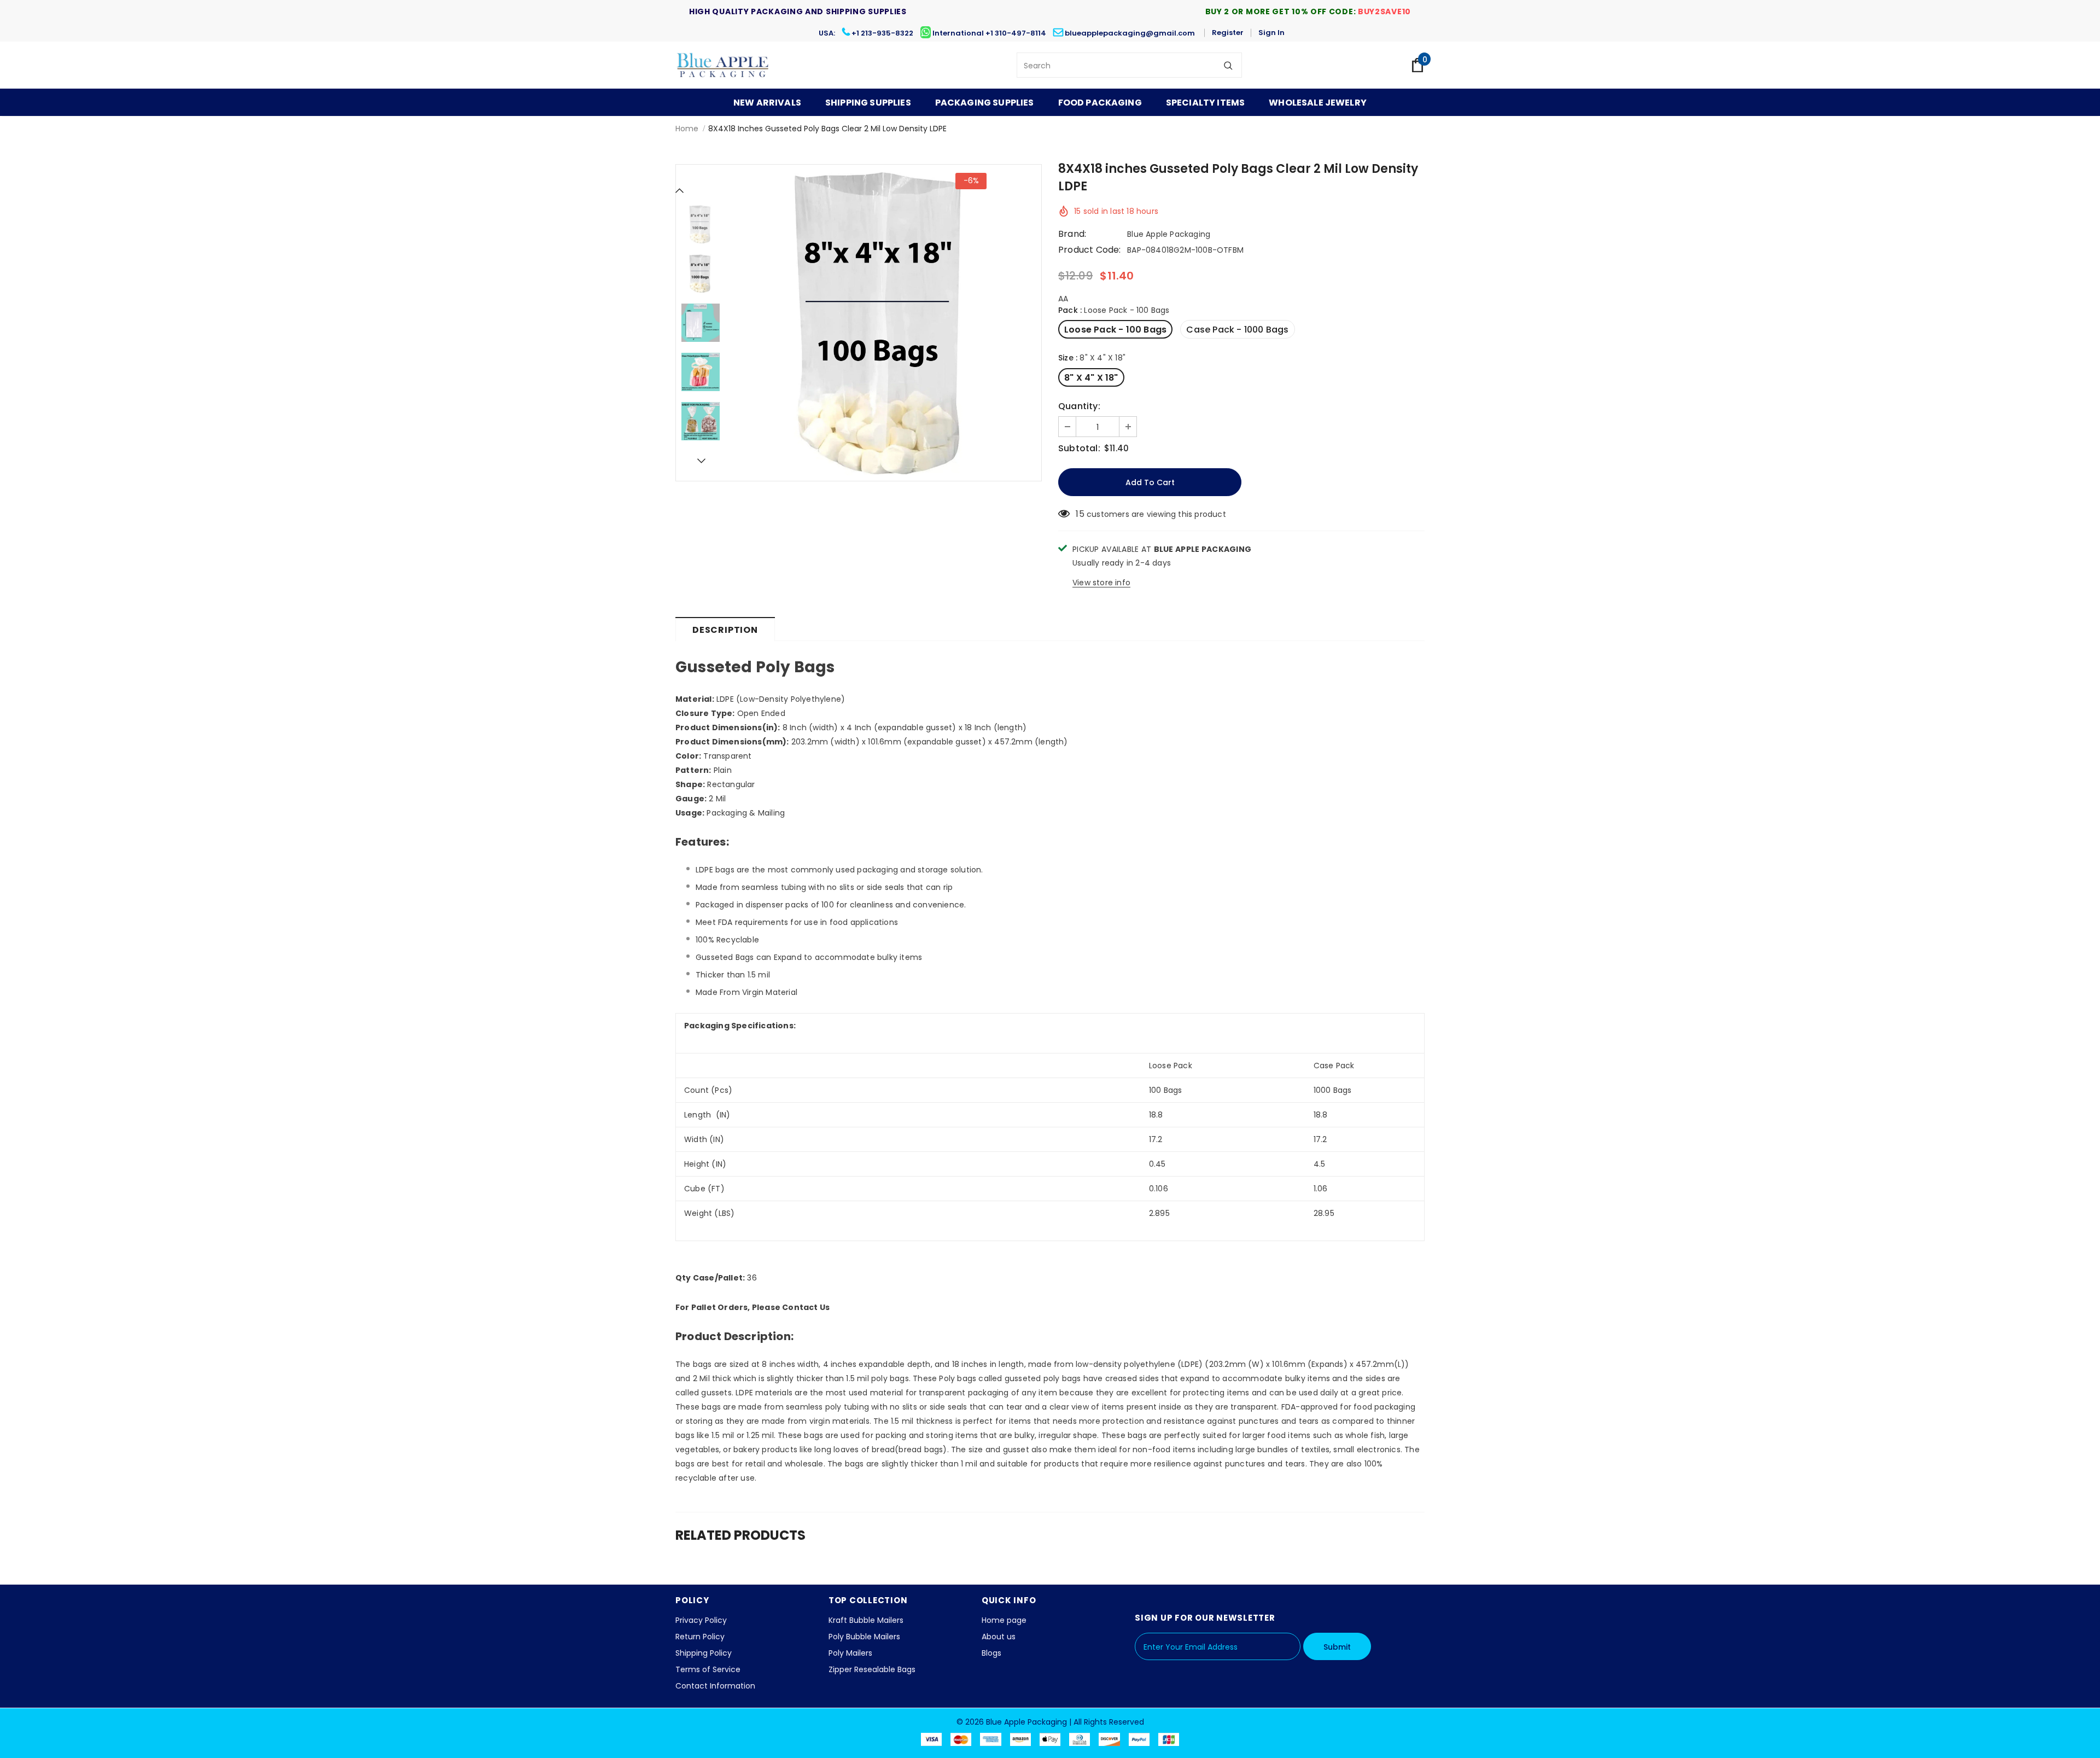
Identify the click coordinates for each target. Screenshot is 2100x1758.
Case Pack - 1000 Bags (1237, 330)
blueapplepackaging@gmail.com (1130, 33)
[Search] (1228, 65)
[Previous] (680, 190)
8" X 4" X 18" (1091, 378)
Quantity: (1079, 406)
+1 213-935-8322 (882, 33)
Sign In (1271, 33)
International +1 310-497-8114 (989, 33)
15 (1080, 514)
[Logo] (723, 65)
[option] (883, 323)
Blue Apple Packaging (1169, 234)
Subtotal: (1079, 449)
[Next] (701, 461)
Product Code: (1090, 250)
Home (687, 129)
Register (1228, 33)
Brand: (1072, 234)
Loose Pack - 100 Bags (1115, 330)
